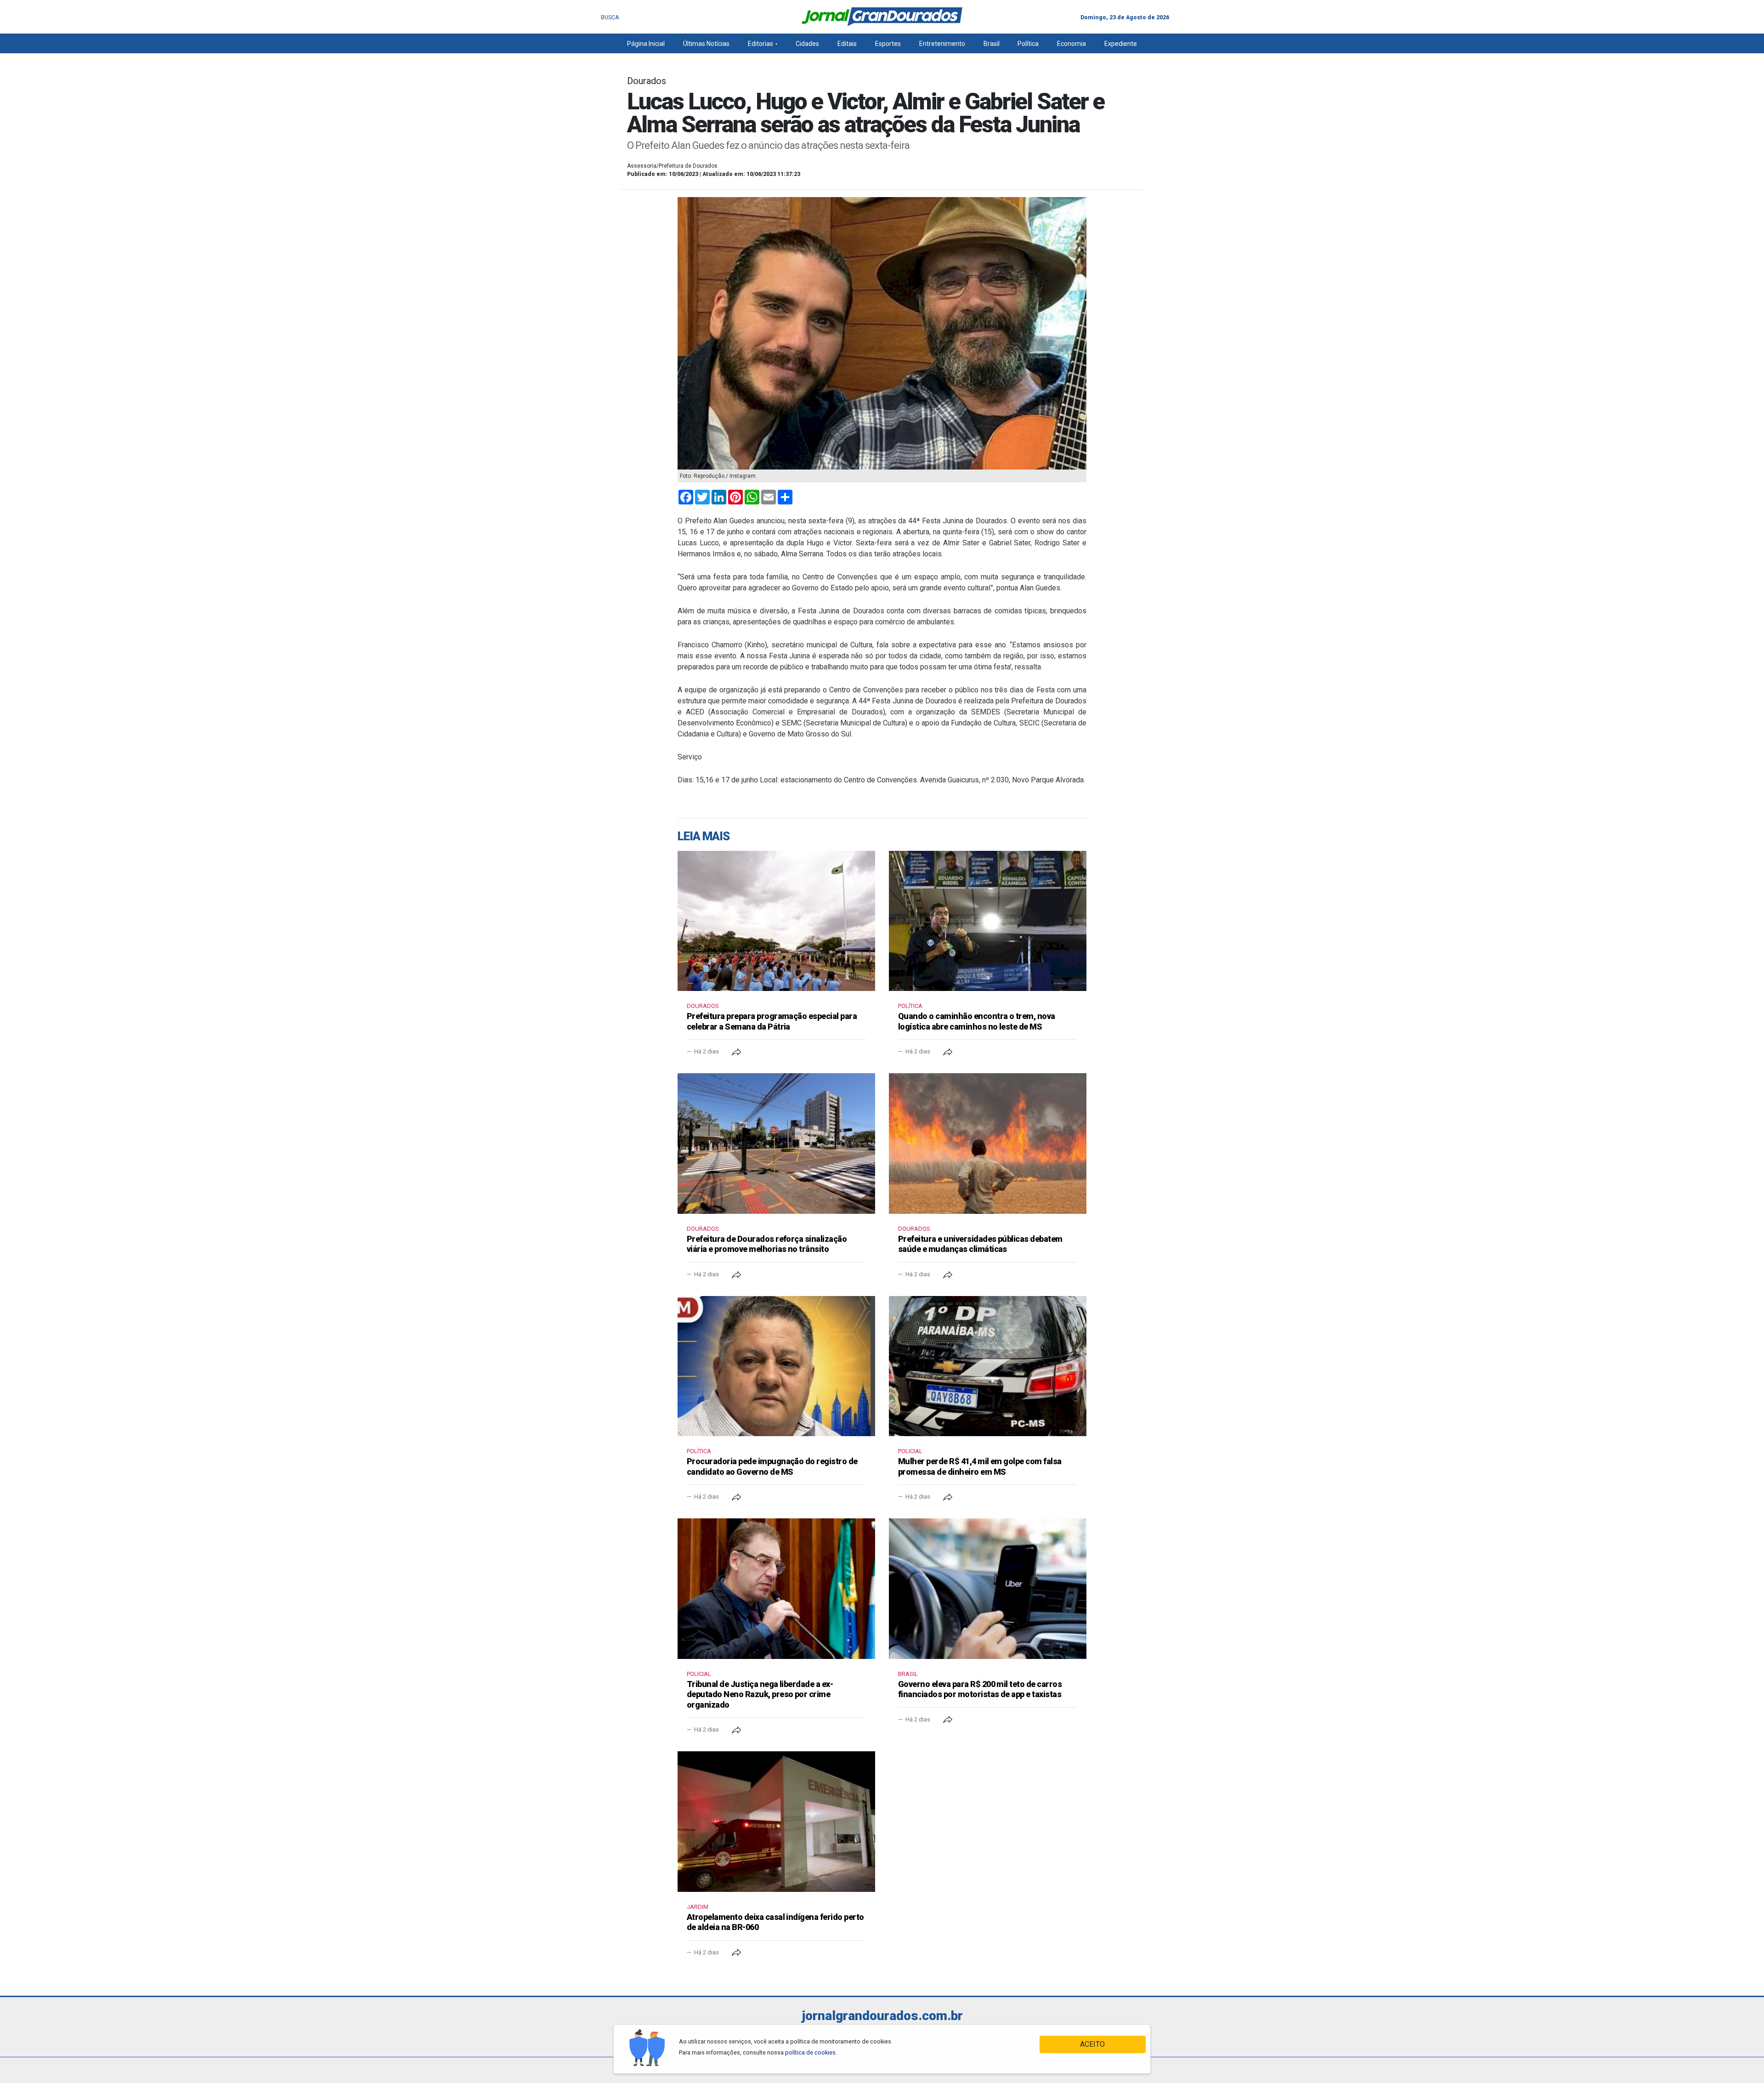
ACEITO (1092, 2044)
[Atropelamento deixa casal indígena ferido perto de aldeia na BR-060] (776, 1822)
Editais (847, 44)
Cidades (807, 44)
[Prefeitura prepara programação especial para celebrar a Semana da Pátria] (776, 921)
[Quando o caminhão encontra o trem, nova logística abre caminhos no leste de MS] (988, 921)
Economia (1071, 44)
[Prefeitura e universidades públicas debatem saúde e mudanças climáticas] (988, 1143)
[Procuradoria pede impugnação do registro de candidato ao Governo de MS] (776, 1366)
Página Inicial (646, 44)
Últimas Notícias (706, 44)
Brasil (992, 44)
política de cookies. (811, 2052)
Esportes (888, 44)
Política (1028, 44)
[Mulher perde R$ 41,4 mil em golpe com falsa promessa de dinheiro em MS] (988, 1366)
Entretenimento (942, 44)
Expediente (1121, 44)
